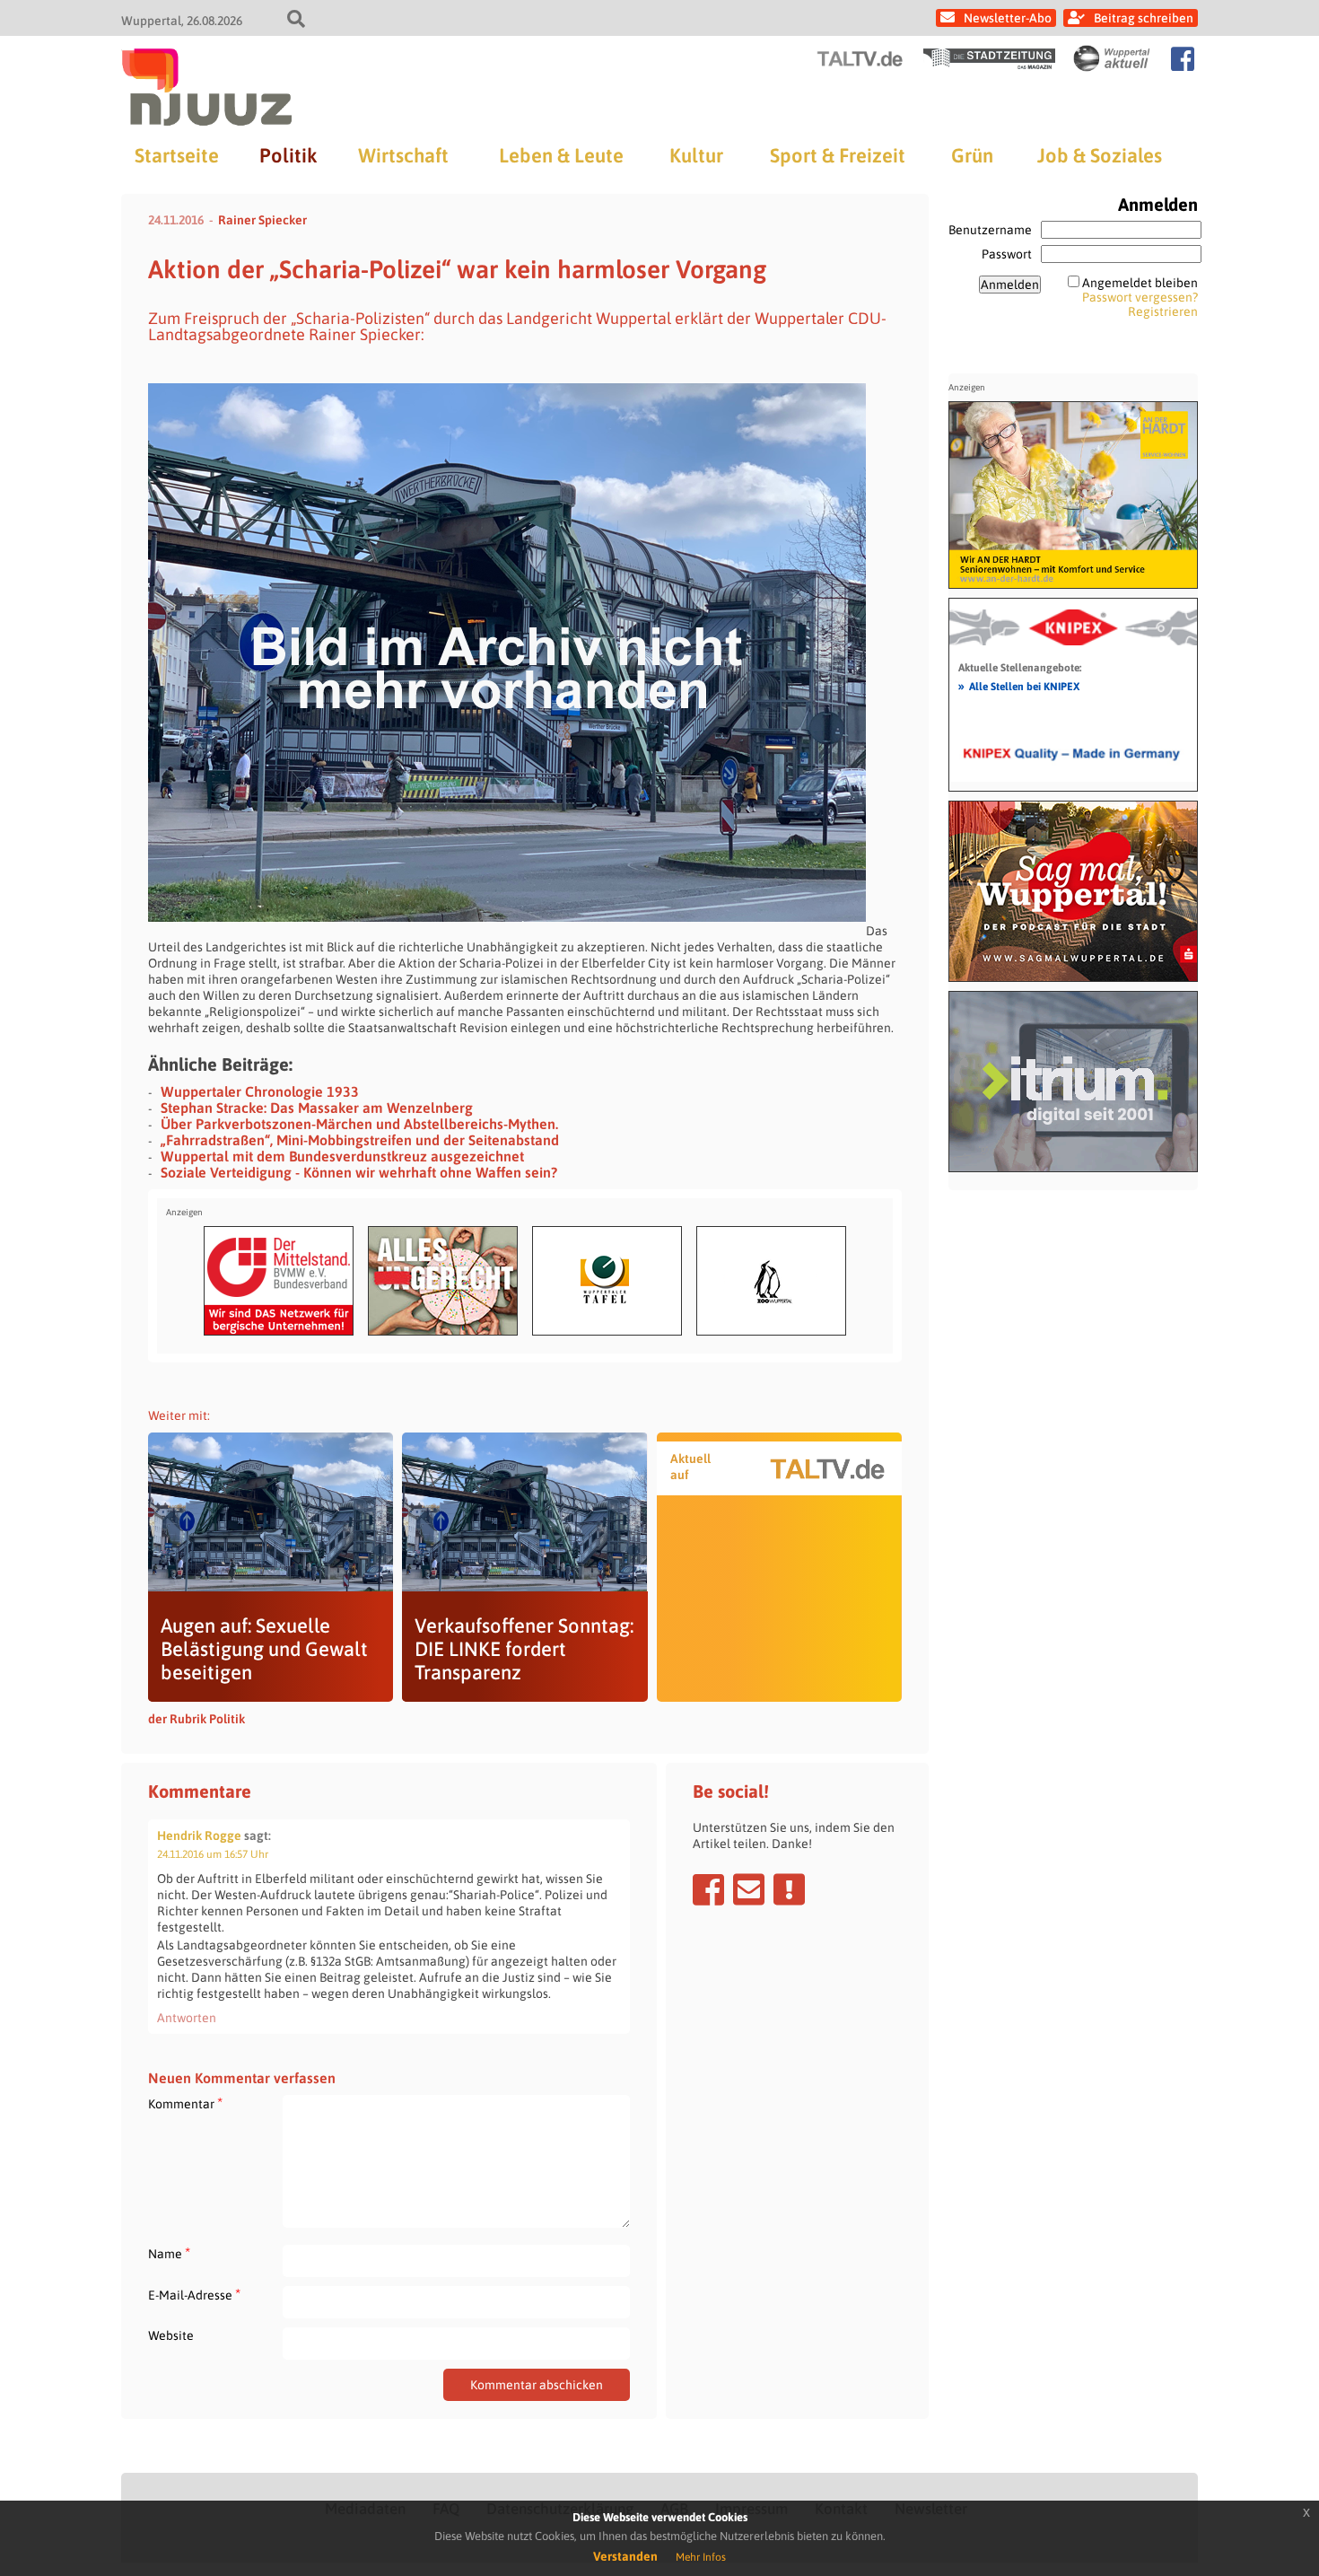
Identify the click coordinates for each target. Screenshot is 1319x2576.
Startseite (177, 155)
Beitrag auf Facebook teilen (708, 1889)
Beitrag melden (789, 1889)
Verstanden (625, 2556)
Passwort (1007, 254)
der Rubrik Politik (197, 1719)
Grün (972, 155)
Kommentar (185, 2103)
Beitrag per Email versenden (749, 1889)
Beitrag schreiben (1144, 18)
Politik (288, 155)
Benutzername (990, 230)
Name (169, 2253)
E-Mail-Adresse (194, 2295)
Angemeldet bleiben (1140, 283)
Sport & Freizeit (838, 155)
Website (171, 2335)
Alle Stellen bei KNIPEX (1019, 686)
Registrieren (1163, 311)
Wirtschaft (403, 155)
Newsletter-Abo (1008, 18)
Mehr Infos (701, 2557)
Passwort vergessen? (1140, 297)
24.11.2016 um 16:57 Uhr (213, 1854)
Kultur (696, 155)
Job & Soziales (1100, 155)
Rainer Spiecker (262, 220)
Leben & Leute (561, 155)
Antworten (187, 2018)
